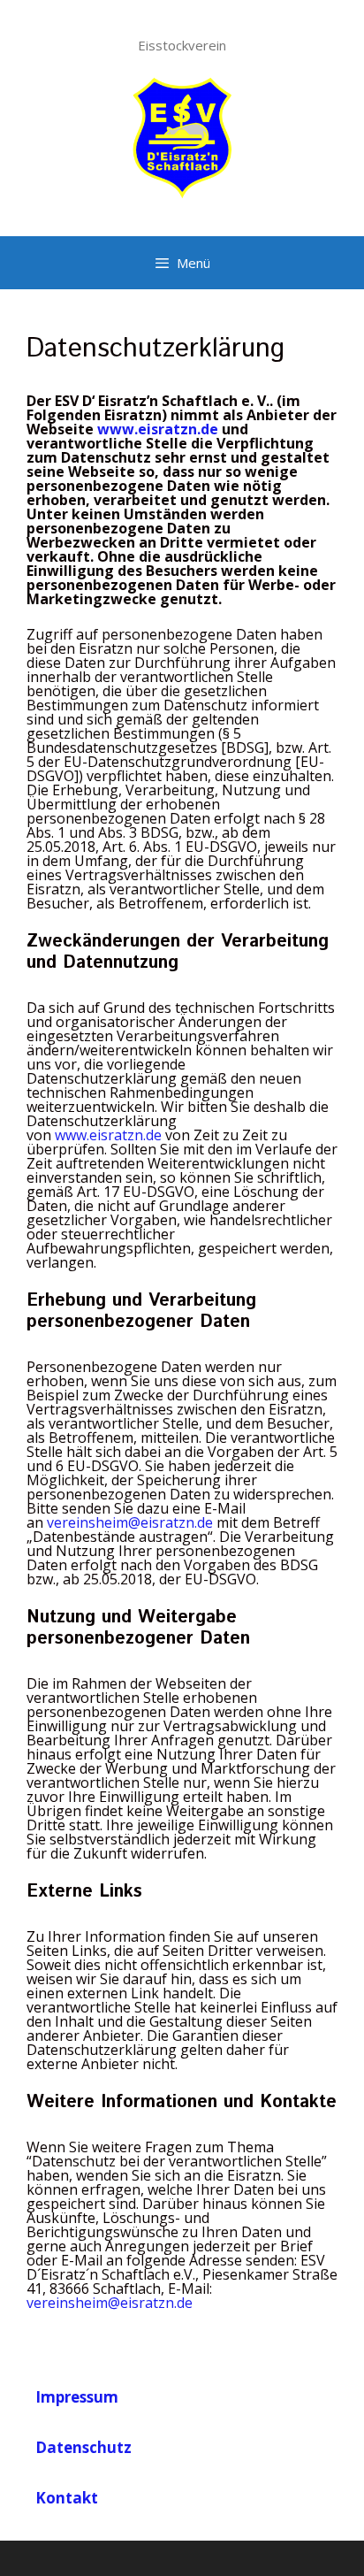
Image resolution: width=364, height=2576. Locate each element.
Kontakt (67, 2498)
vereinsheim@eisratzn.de (130, 1522)
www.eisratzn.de (108, 1135)
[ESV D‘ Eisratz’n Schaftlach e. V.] (182, 135)
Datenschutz (83, 2447)
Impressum (77, 2397)
